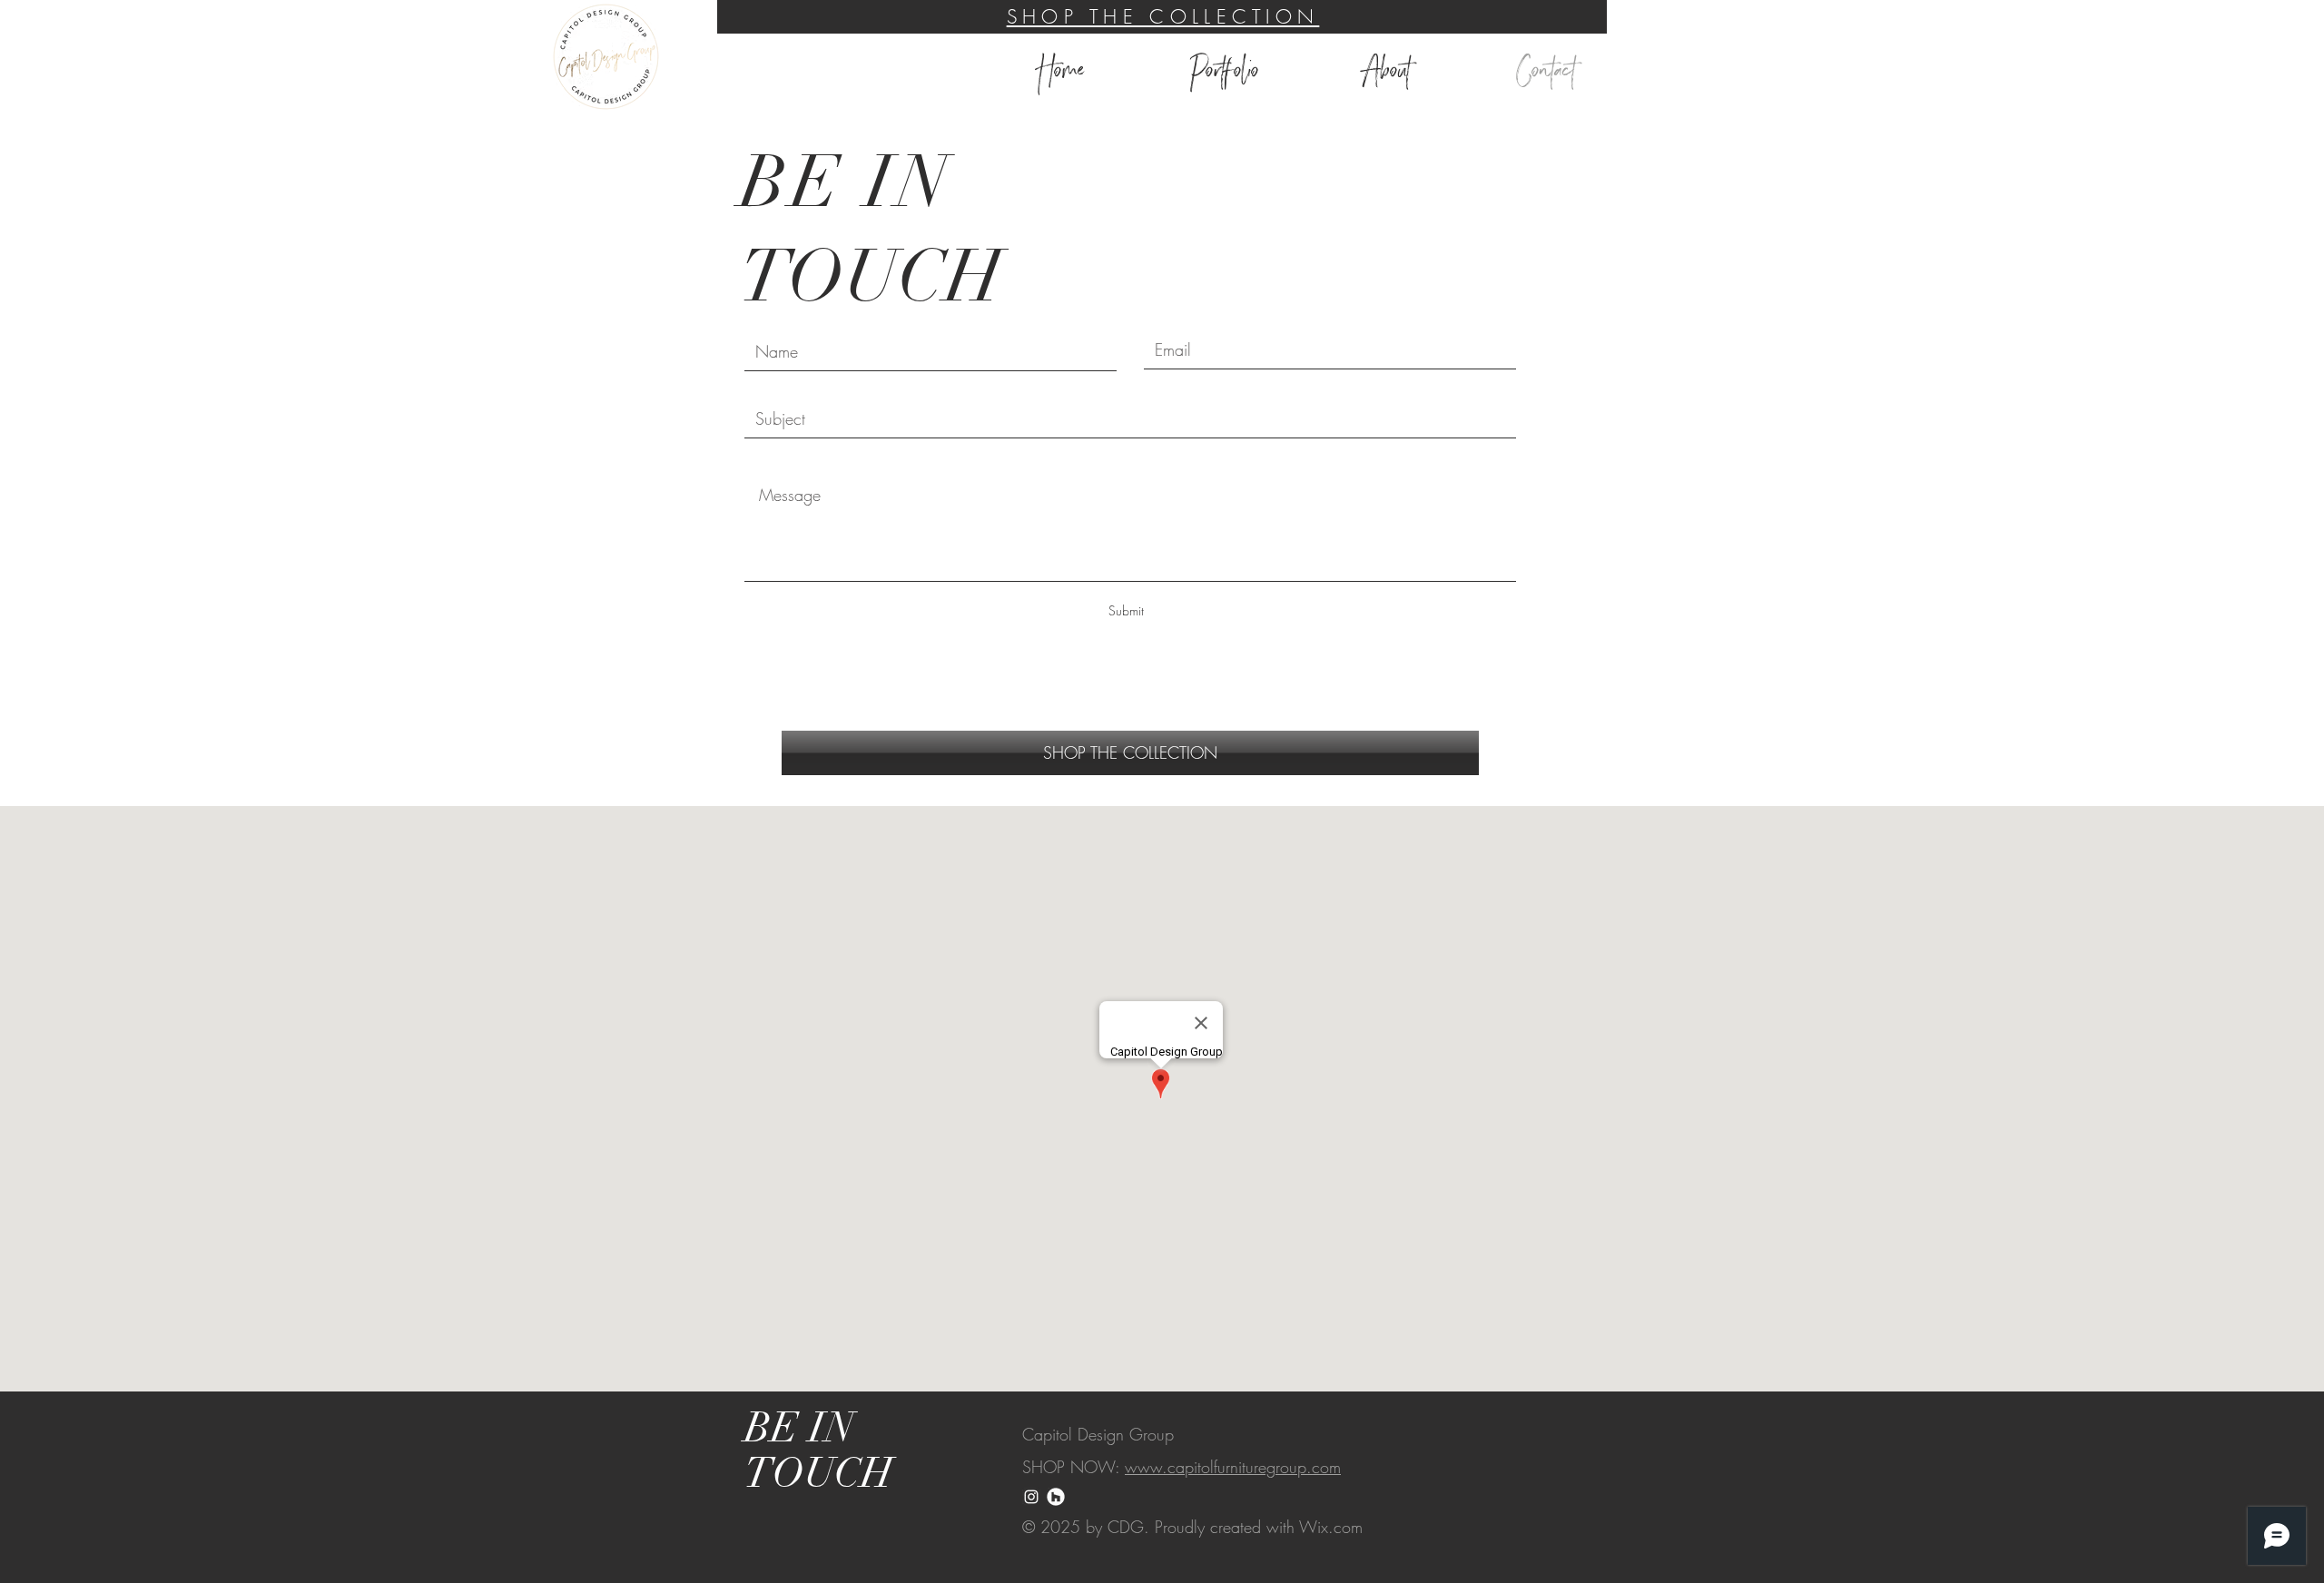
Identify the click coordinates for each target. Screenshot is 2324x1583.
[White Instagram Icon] (1031, 1497)
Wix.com (1331, 1527)
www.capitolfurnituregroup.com (1233, 1467)
